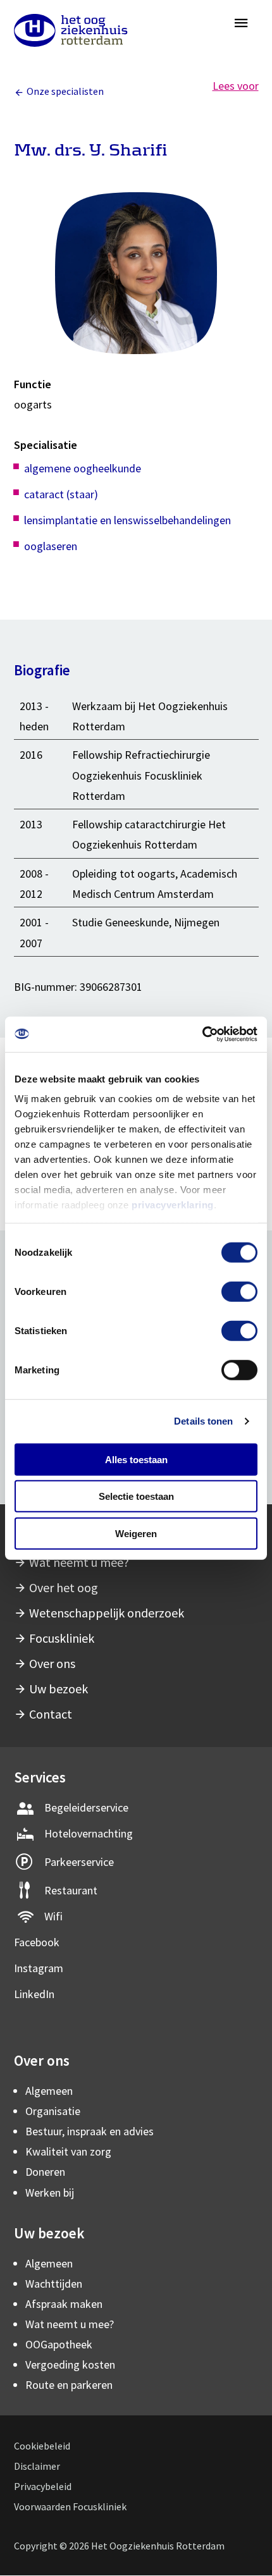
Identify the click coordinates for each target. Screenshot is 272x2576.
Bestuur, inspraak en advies (90, 2131)
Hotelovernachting (89, 1833)
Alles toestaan (136, 1459)
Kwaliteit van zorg (68, 2151)
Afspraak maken (64, 2304)
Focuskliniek (62, 1638)
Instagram (39, 1968)
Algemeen (49, 2091)
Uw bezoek (59, 1689)
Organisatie (53, 2111)
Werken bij (50, 2193)
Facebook (37, 1942)
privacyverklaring (173, 1205)
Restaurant (71, 1890)
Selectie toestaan (136, 1496)
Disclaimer (37, 2466)
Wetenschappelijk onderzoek (107, 1613)
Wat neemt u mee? (79, 1562)
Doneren (45, 2172)
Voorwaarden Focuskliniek (70, 2506)
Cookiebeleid (42, 2446)
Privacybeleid (43, 2486)
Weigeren (136, 1533)
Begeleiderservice (86, 1807)
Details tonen (203, 1421)
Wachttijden (54, 2284)
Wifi (53, 1916)
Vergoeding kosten (70, 2364)
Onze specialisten (65, 91)
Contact (51, 1714)
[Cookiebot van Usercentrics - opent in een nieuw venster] (202, 1034)
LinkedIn (34, 1994)
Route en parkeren (69, 2385)
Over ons (52, 1663)
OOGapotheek (59, 2344)
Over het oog (64, 1587)
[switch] (239, 1291)
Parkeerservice (79, 1862)
